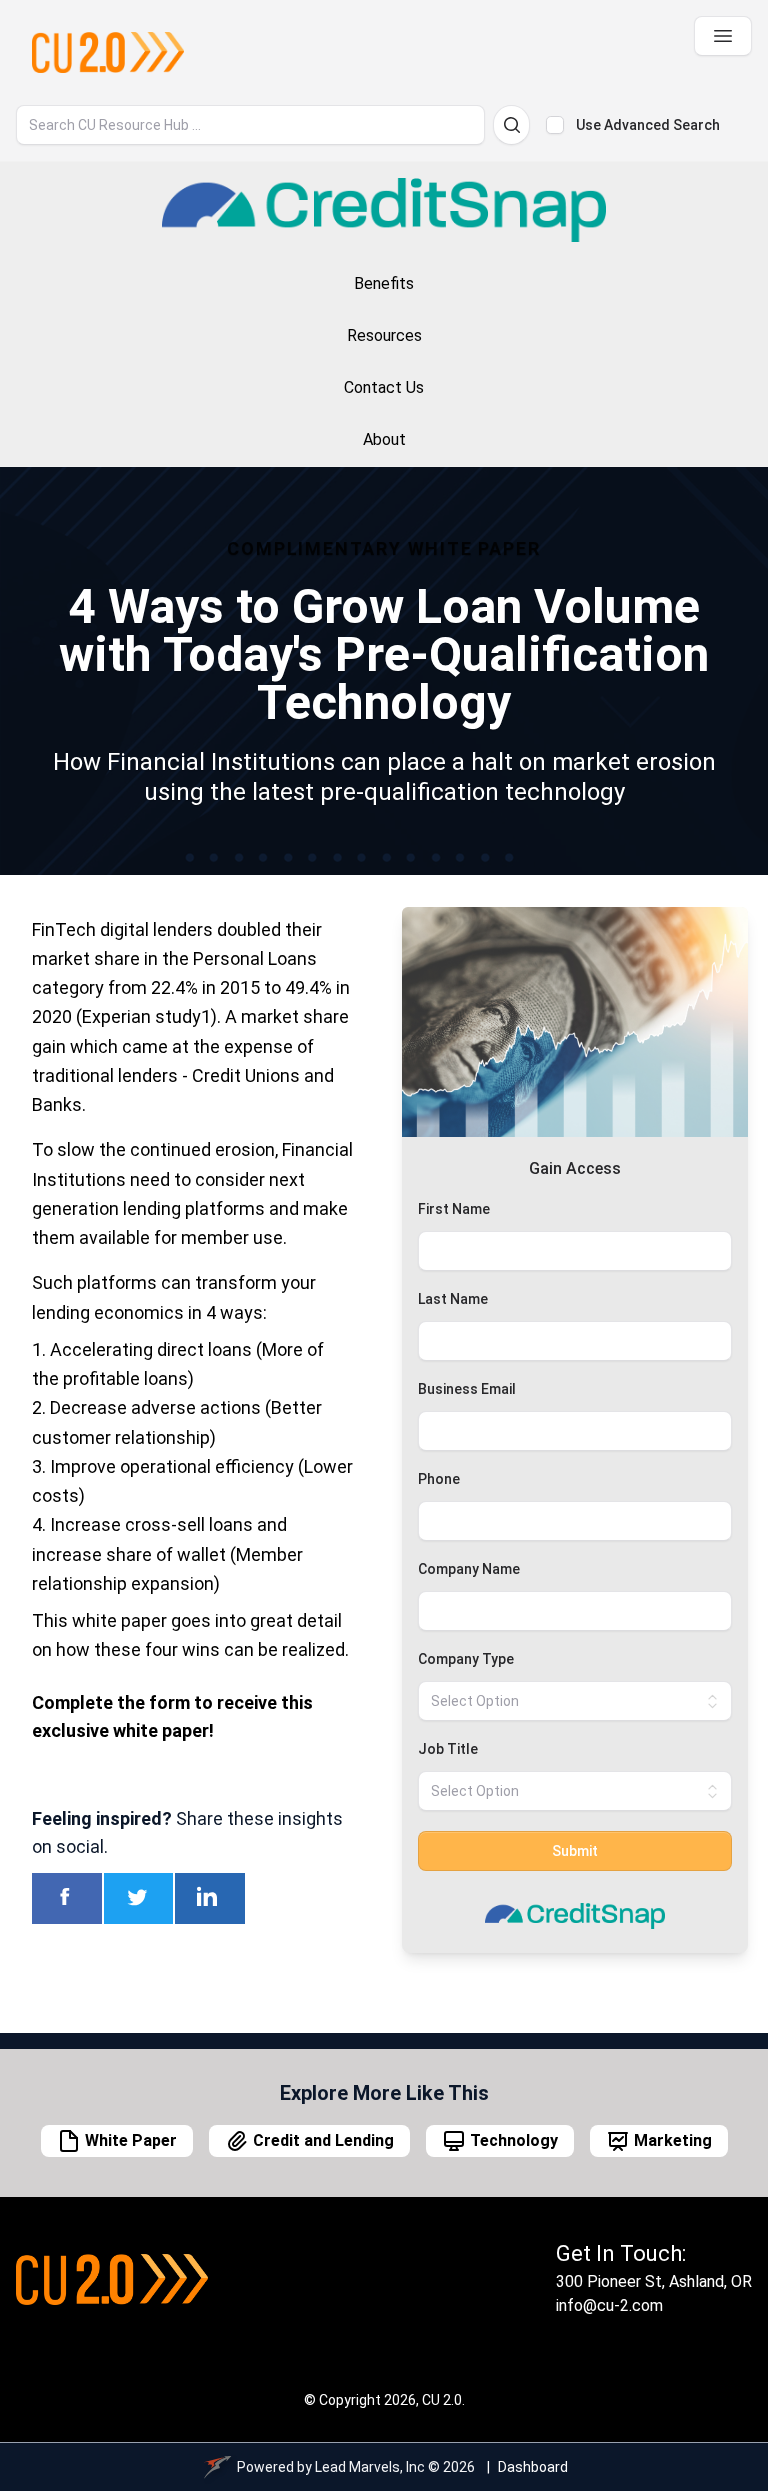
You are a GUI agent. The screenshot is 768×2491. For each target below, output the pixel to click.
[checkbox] (555, 125)
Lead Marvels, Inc (370, 2467)
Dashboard (533, 2467)
